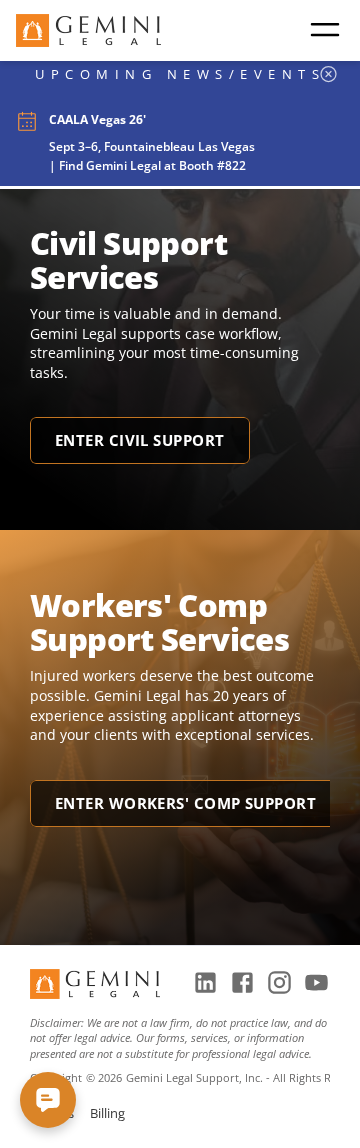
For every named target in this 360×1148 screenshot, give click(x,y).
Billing (107, 1113)
